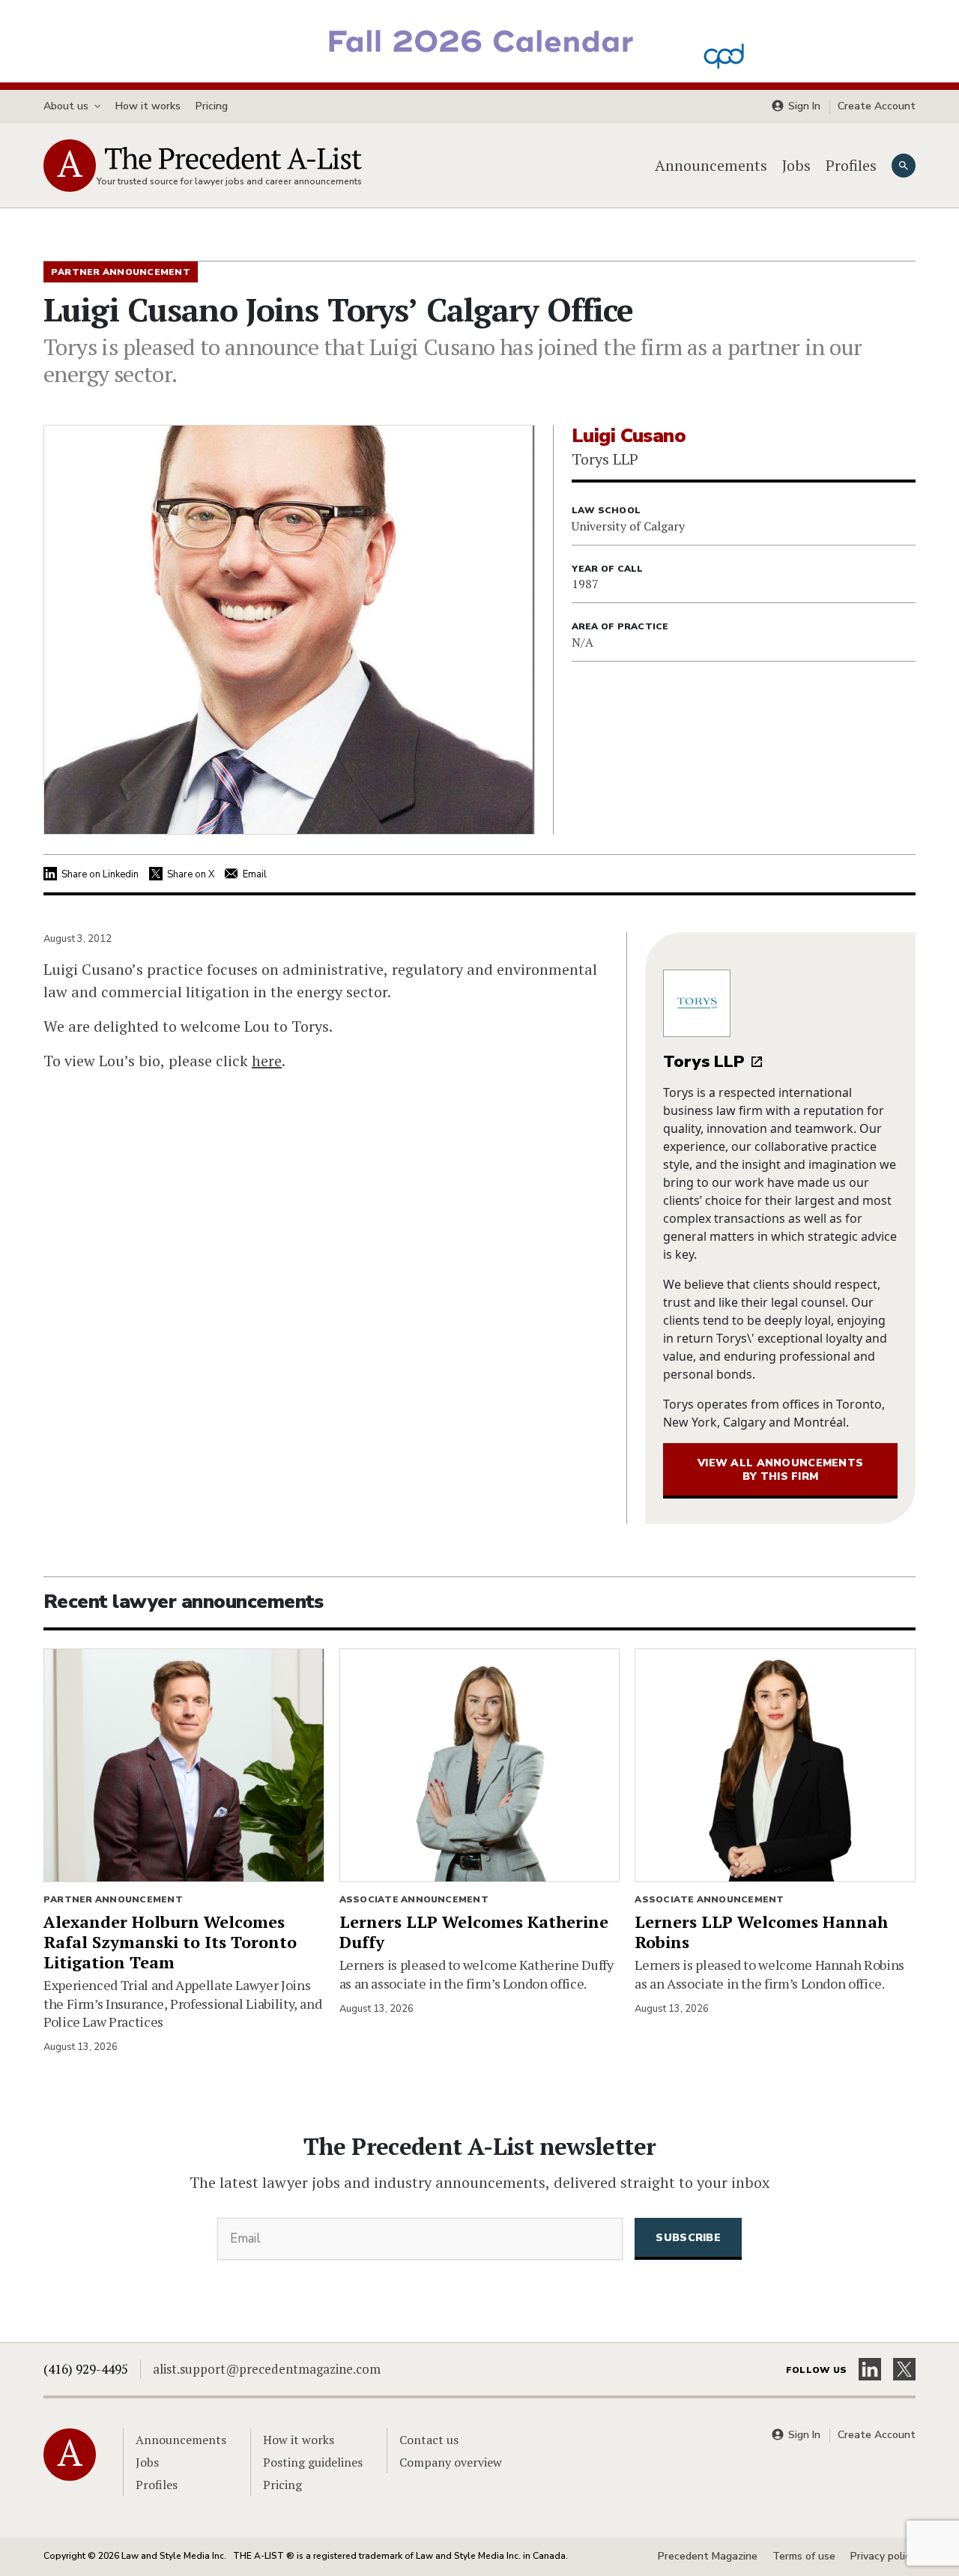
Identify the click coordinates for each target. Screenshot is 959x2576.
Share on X (191, 874)
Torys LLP (704, 1062)
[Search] (904, 166)
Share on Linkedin (100, 874)
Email (255, 874)
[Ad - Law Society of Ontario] (479, 40)
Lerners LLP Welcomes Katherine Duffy (474, 1932)
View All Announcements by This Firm (780, 1470)
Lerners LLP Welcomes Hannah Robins (761, 1932)
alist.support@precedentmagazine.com (267, 2369)
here (267, 1061)
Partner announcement (113, 1899)
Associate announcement (414, 1899)
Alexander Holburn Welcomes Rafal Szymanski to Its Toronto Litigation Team (170, 1942)
